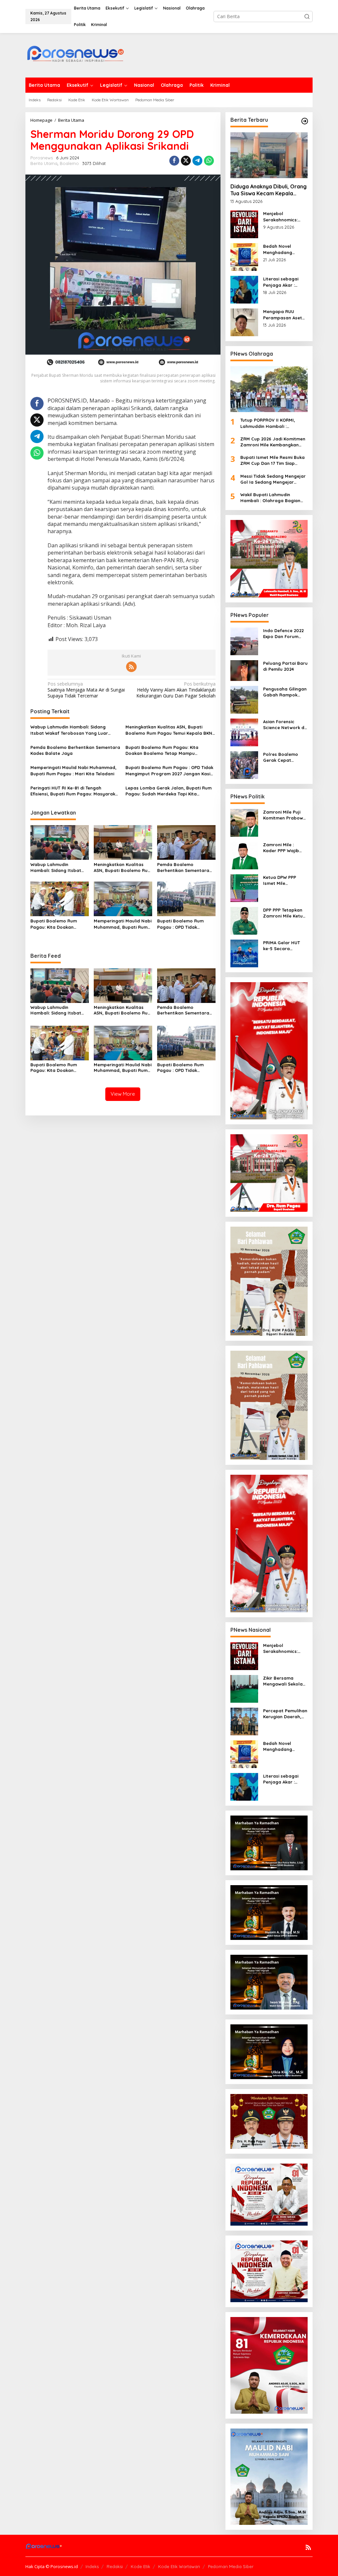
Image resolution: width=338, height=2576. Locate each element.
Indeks (92, 2566)
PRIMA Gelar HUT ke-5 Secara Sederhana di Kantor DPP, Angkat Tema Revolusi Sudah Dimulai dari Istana (284, 946)
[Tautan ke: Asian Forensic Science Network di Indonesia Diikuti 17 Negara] (244, 732)
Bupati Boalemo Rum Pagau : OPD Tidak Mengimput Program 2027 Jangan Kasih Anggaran (169, 771)
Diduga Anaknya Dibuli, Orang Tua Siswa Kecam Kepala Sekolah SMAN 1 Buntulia (269, 190)
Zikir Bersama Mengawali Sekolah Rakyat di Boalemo (284, 1681)
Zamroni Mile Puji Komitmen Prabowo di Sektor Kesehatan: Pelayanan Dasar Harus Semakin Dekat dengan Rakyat (285, 815)
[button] (307, 16)
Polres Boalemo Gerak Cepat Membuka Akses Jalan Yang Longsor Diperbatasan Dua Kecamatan (285, 757)
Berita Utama (44, 163)
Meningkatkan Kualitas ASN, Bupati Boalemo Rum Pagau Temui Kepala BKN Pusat (169, 730)
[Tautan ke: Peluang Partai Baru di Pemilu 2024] (244, 670)
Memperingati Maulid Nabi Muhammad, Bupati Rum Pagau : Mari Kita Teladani (73, 770)
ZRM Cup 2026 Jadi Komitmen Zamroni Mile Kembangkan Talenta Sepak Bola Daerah (273, 442)
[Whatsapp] (209, 161)
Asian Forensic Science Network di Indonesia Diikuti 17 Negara (284, 725)
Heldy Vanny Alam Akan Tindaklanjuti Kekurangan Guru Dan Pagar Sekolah (176, 690)
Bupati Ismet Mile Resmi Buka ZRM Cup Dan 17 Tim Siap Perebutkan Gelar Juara (272, 460)
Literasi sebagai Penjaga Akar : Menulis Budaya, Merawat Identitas (283, 282)
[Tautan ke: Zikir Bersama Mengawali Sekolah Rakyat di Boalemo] (244, 1688)
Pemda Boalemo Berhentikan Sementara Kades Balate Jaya (75, 750)
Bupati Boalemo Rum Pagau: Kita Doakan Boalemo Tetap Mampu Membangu (162, 750)
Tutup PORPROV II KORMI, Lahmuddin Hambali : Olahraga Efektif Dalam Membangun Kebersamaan (270, 423)
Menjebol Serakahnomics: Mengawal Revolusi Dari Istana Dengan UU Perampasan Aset (284, 217)
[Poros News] (75, 56)
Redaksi (115, 2566)
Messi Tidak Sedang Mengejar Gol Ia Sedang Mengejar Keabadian (273, 479)
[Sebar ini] (174, 161)
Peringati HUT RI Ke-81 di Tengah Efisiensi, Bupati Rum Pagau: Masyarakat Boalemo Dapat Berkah (75, 791)
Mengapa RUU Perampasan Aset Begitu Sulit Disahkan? (283, 315)
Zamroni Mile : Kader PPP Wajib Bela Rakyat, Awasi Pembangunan (284, 848)
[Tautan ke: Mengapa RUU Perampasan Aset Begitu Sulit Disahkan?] (244, 322)
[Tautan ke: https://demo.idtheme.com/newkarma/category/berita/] (305, 121)
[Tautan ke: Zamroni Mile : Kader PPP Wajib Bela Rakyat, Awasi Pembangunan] (244, 855)
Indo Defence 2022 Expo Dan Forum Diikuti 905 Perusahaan (283, 634)
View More (123, 1094)
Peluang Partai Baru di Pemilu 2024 (285, 666)
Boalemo (69, 163)
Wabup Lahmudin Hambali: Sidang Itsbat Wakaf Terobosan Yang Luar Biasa (69, 730)
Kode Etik (140, 2566)
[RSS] (131, 667)
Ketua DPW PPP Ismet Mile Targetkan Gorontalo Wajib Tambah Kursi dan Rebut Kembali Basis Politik (283, 880)
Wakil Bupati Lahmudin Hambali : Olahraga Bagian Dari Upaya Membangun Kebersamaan (270, 498)
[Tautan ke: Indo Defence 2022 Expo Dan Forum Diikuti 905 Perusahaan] (244, 641)
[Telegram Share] (197, 161)
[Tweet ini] (186, 161)
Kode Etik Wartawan (179, 2566)
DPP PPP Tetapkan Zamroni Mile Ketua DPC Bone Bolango (284, 913)
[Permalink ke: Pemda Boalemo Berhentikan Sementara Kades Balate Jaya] (186, 842)
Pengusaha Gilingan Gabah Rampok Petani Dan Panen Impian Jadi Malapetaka (285, 692)
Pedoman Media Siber (231, 2566)
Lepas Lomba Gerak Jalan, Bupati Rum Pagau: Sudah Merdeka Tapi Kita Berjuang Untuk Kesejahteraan (169, 791)
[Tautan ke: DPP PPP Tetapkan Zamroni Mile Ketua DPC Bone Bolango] (244, 920)
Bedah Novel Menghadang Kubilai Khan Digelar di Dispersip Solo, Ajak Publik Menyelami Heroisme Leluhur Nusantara (285, 249)
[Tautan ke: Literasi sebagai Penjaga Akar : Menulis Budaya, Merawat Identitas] (244, 289)
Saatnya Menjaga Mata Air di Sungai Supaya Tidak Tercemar (86, 690)
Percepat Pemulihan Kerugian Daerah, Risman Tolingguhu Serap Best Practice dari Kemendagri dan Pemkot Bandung (285, 1714)
